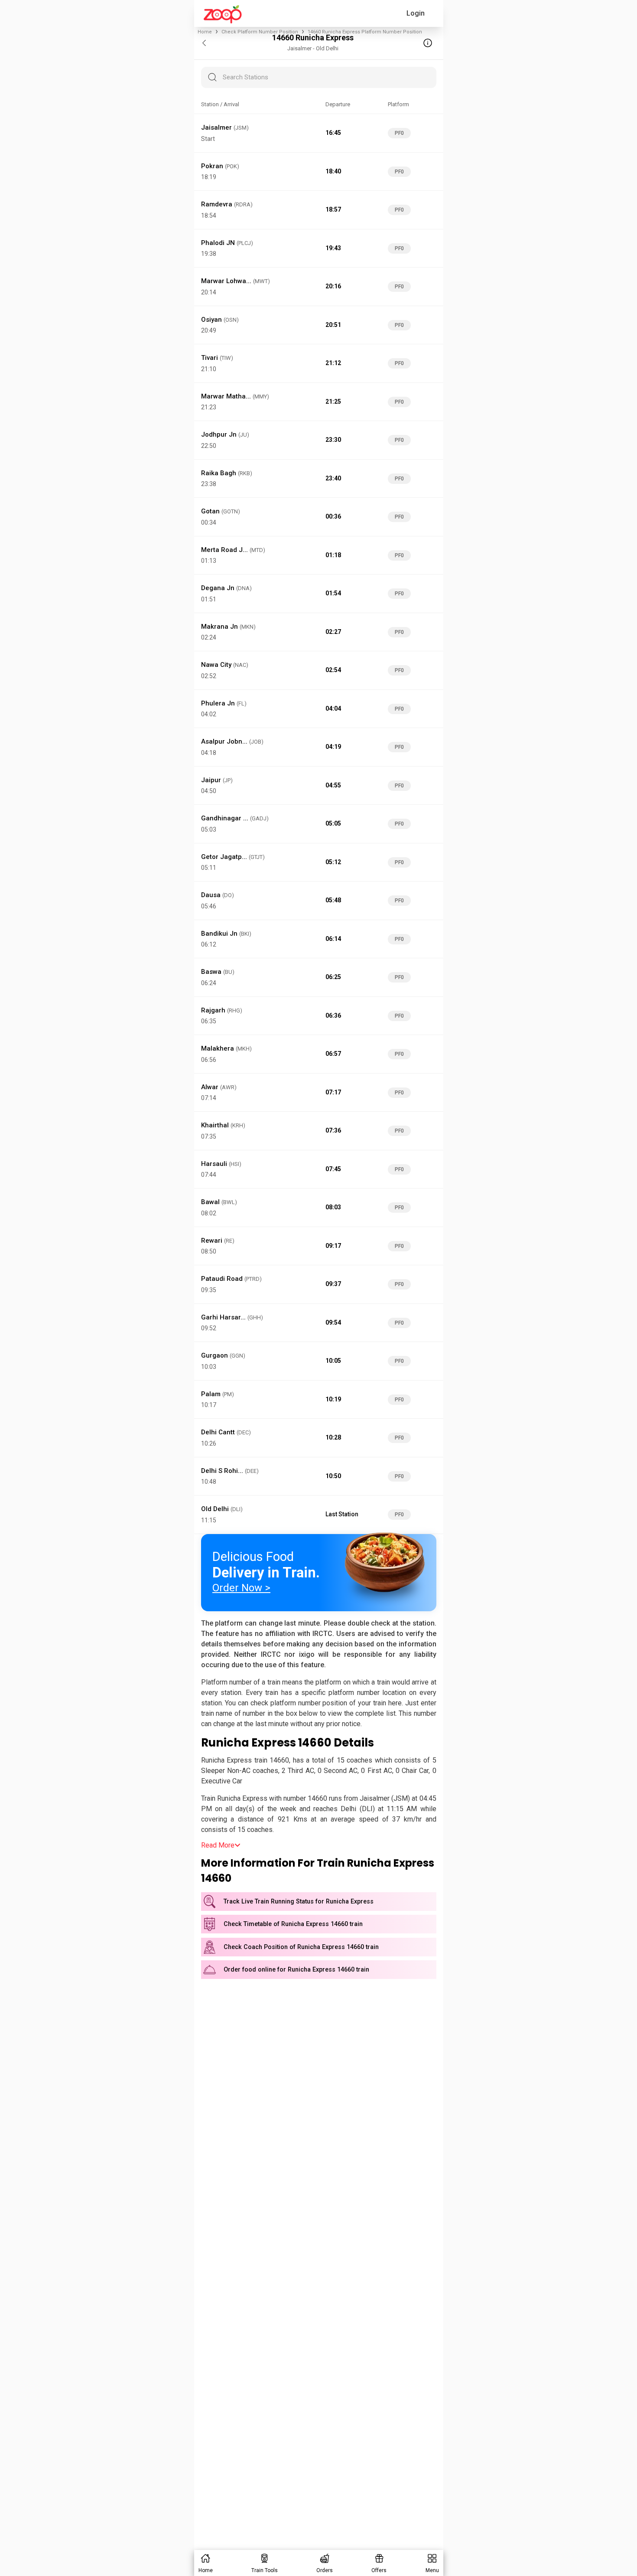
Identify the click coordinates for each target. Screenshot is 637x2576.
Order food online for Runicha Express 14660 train (296, 1970)
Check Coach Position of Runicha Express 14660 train (301, 1947)
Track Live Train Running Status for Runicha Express (299, 1902)
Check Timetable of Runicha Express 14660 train (293, 1924)
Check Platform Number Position (260, 32)
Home (205, 32)
